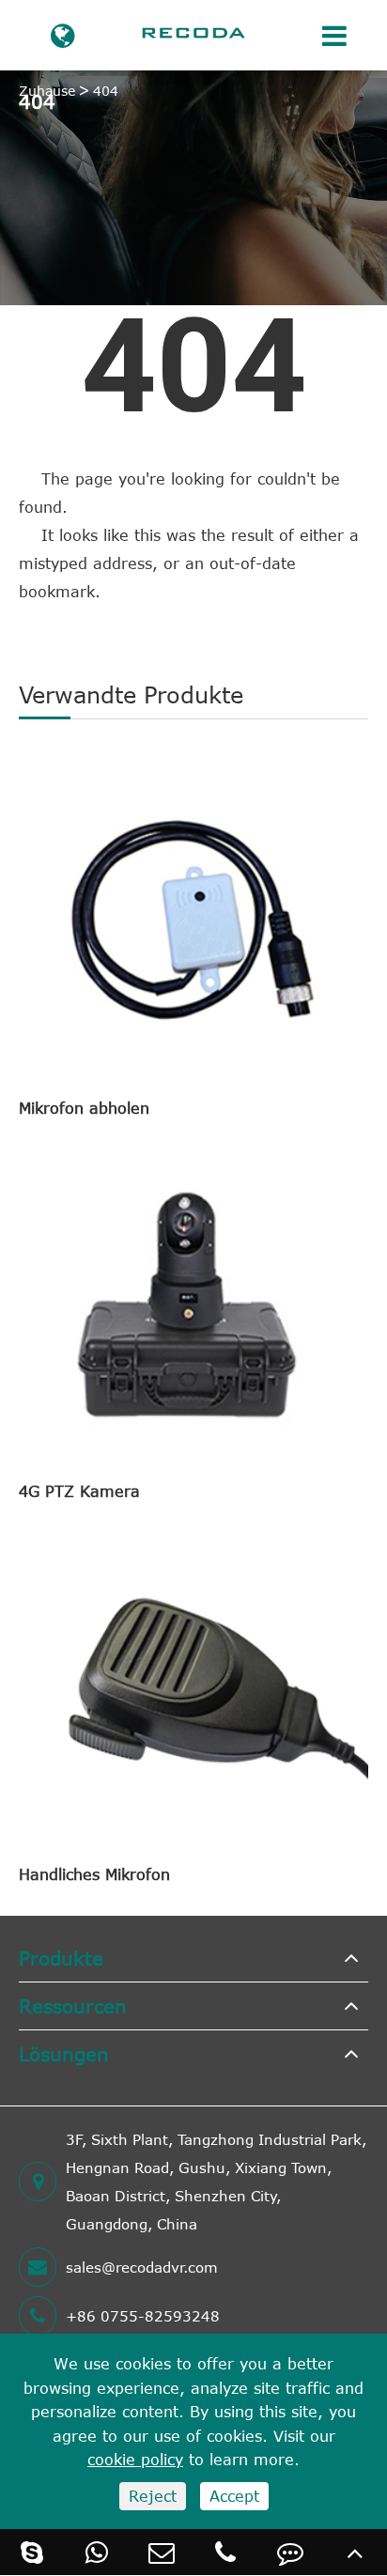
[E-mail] (161, 2552)
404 (106, 91)
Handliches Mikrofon (94, 1874)
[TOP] (355, 2552)
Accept (234, 2496)
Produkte (61, 1958)
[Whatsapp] (97, 2552)
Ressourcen (73, 2005)
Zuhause (47, 91)
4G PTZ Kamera (79, 1491)
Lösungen (64, 2053)
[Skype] (32, 2552)
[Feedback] (291, 2552)
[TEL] (226, 2552)
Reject (153, 2496)
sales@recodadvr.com (142, 2267)
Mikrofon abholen (84, 1108)
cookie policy (135, 2460)
